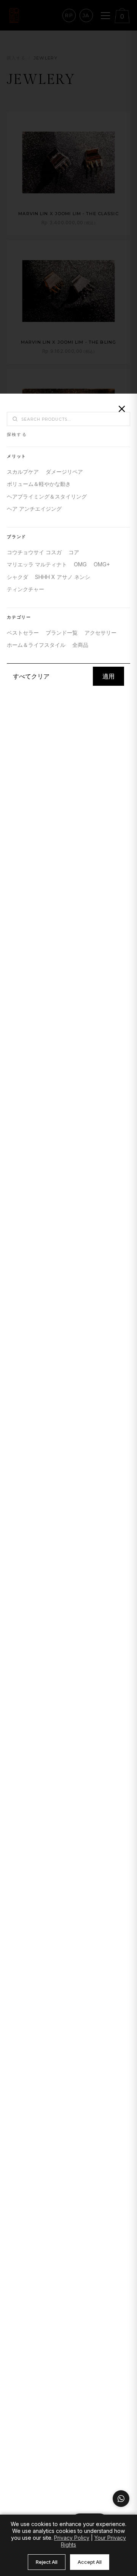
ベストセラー (23, 633)
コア (74, 552)
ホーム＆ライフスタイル (36, 645)
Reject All (47, 2562)
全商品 (80, 645)
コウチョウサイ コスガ (34, 552)
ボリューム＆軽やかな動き (39, 484)
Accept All (90, 2562)
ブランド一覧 (62, 633)
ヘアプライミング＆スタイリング (47, 496)
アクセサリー (100, 633)
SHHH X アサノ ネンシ (63, 577)
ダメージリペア (64, 472)
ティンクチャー (25, 589)
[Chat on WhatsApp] (121, 2499)
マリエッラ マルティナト (37, 564)
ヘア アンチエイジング (34, 509)
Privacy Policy (72, 2538)
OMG (80, 564)
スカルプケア (23, 472)
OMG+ (102, 564)
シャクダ (18, 577)
